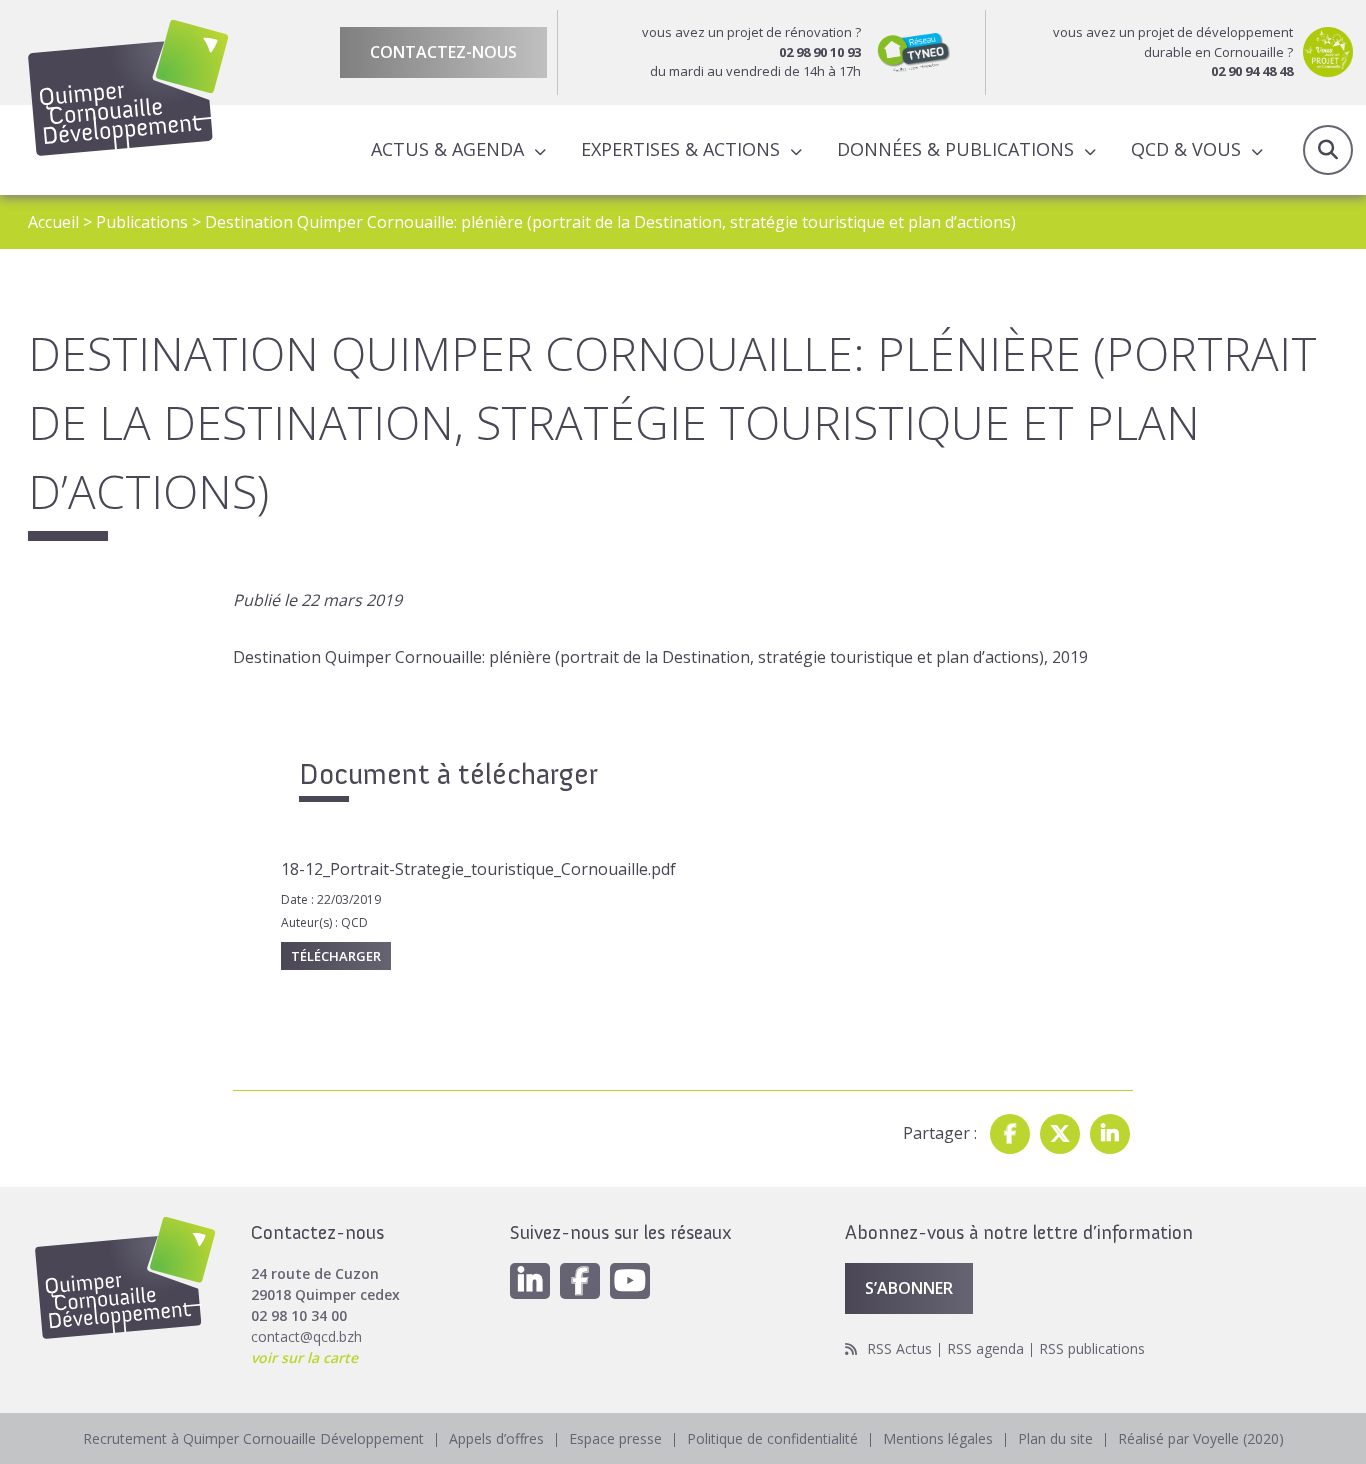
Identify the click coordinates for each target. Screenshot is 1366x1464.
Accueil (53, 222)
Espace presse (615, 1438)
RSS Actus (899, 1348)
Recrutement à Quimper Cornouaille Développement (253, 1438)
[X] (1060, 1134)
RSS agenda (985, 1348)
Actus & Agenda (447, 149)
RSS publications (1092, 1348)
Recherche (1328, 150)
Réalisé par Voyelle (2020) (1201, 1438)
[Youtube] (630, 1281)
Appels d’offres (496, 1438)
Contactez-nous (443, 52)
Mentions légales (938, 1438)
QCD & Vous (1186, 149)
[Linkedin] (1110, 1134)
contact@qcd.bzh (306, 1336)
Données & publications (955, 149)
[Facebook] (1010, 1134)
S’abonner (909, 1288)
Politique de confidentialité (772, 1438)
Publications (142, 222)
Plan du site (1055, 1438)
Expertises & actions (680, 149)
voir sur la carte (304, 1357)
